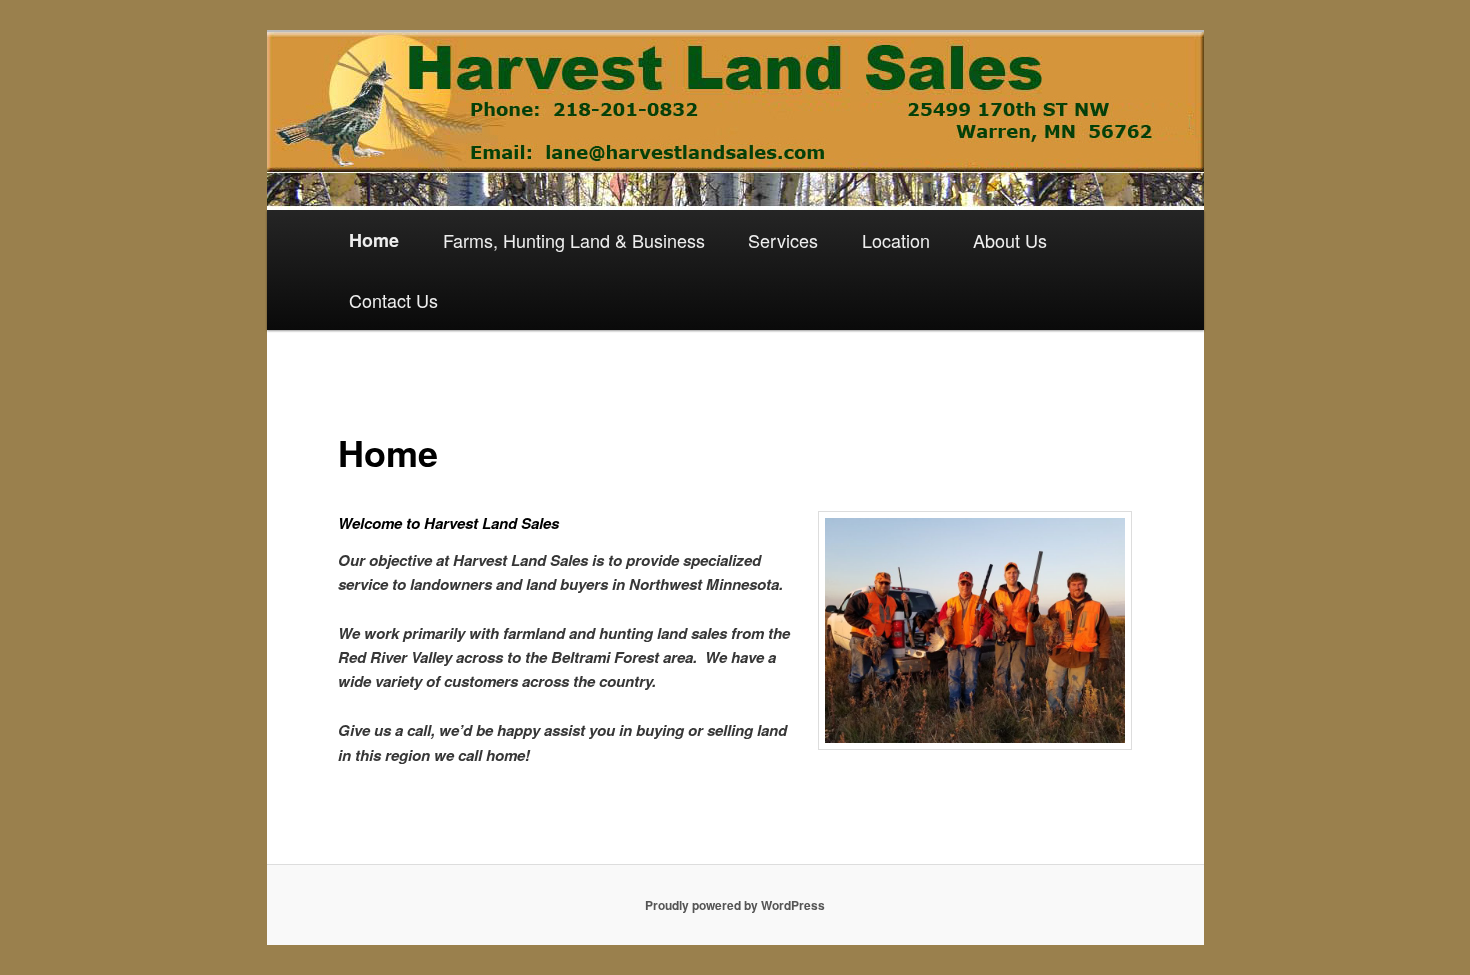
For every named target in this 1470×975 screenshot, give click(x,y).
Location (896, 240)
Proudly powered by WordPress (735, 905)
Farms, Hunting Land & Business (574, 240)
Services (783, 240)
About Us (1010, 240)
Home (374, 240)
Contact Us (393, 300)
